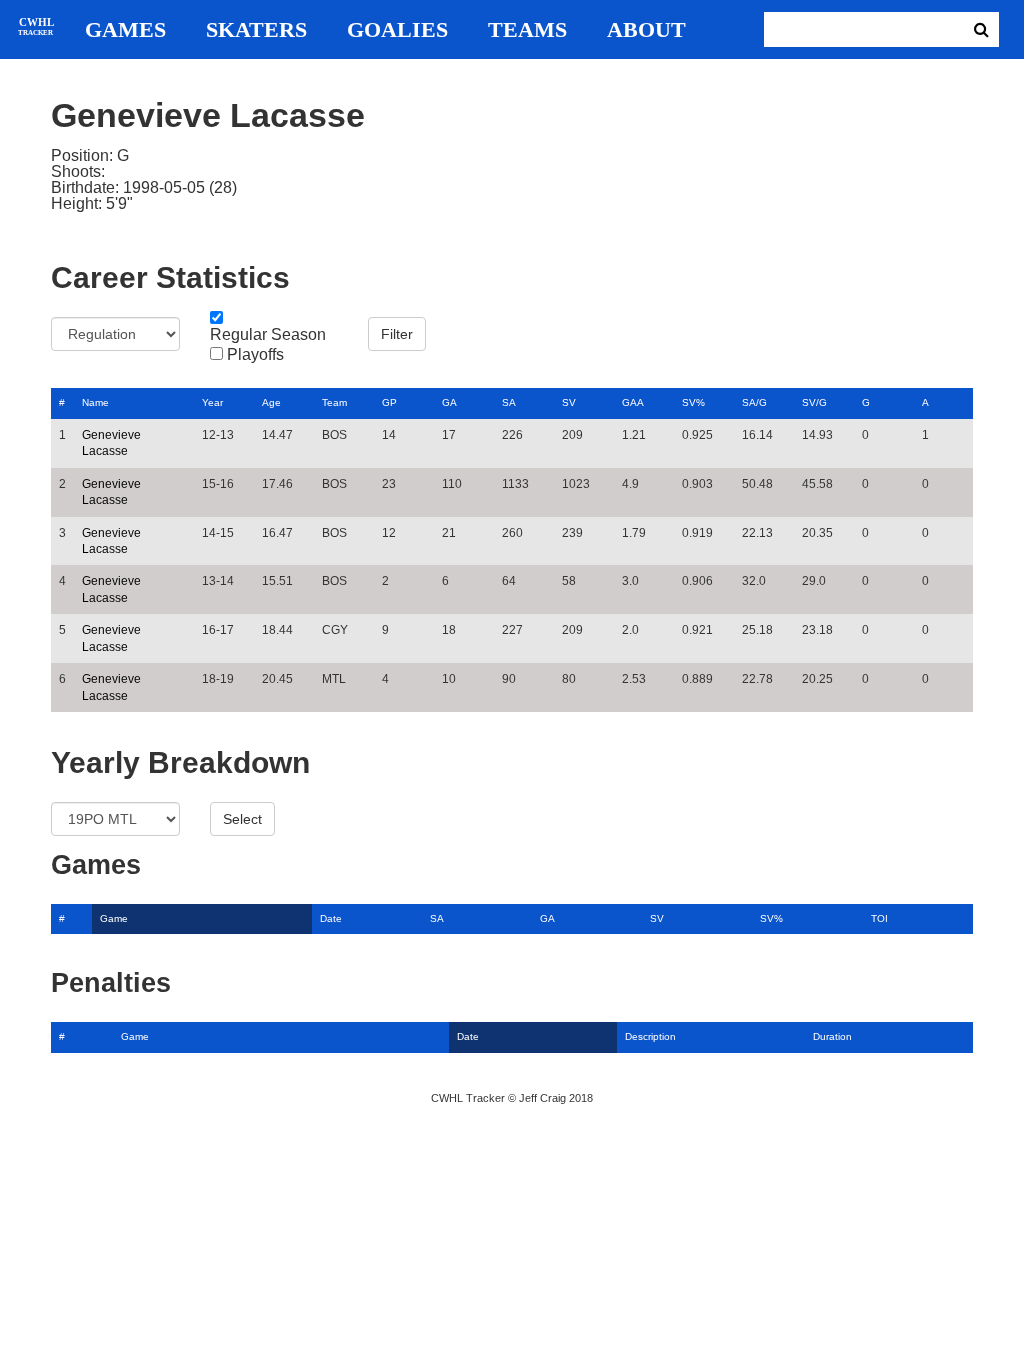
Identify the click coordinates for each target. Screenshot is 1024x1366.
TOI (879, 918)
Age (271, 402)
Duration (832, 1036)
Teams (527, 30)
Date (331, 918)
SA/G (754, 402)
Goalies (397, 30)
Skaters (256, 30)
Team (334, 402)
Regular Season (268, 335)
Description (650, 1036)
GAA (633, 402)
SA (509, 402)
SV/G (814, 402)
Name (95, 402)
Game (114, 918)
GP (389, 402)
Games (125, 30)
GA (449, 402)
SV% (693, 402)
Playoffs (255, 355)
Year (212, 402)
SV (569, 402)
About (646, 30)
